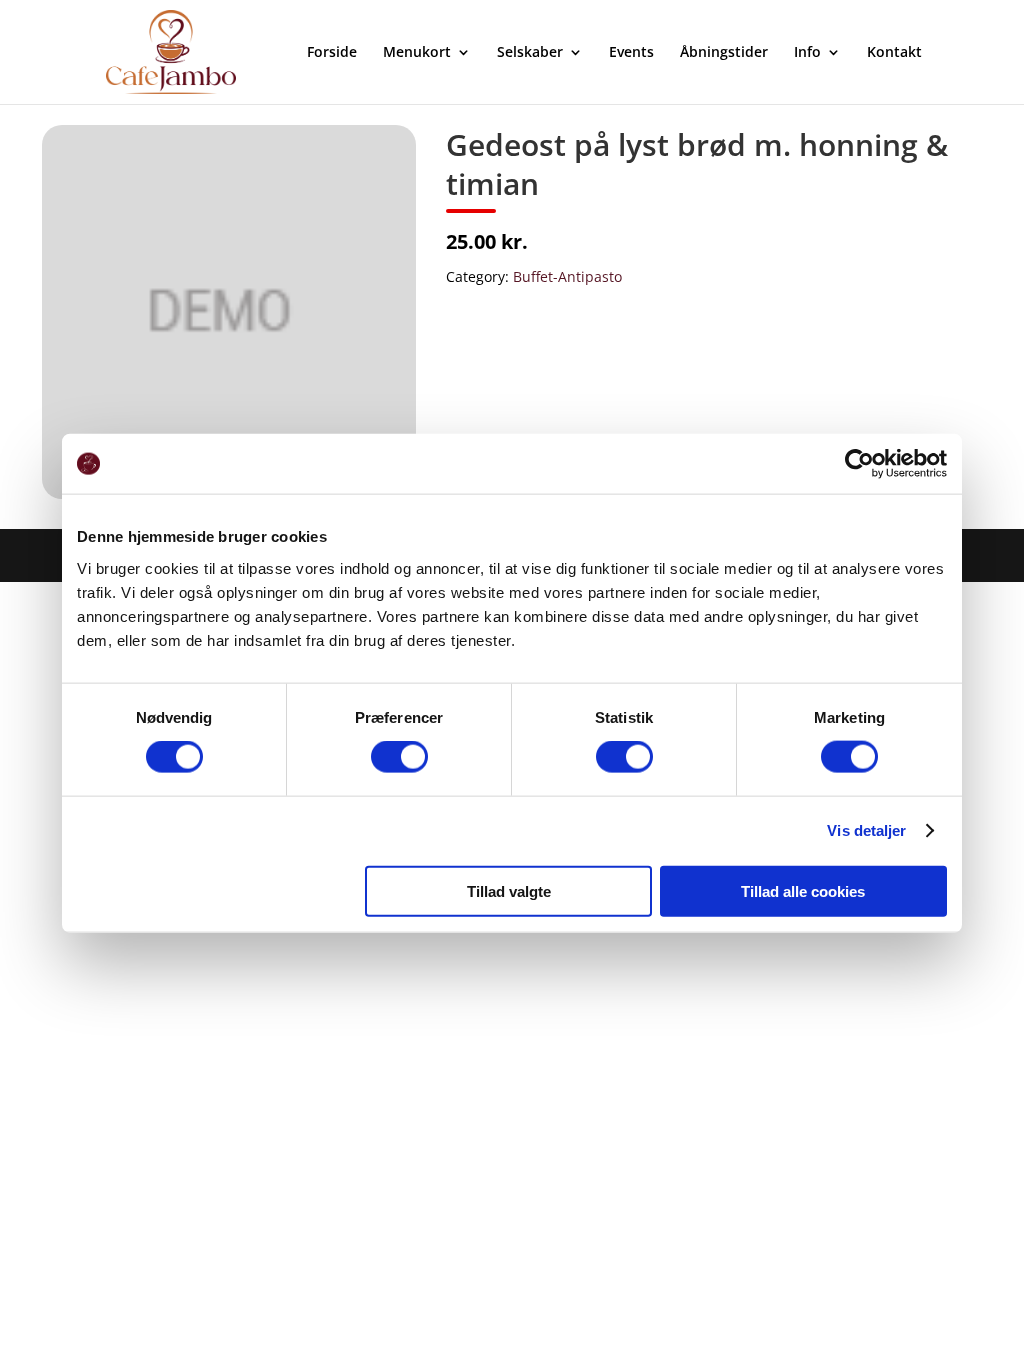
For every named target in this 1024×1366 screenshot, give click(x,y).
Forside (332, 53)
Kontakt (894, 53)
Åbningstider (724, 53)
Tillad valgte (509, 890)
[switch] (399, 757)
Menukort (417, 53)
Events (631, 53)
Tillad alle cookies (803, 890)
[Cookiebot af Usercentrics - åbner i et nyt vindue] (859, 464)
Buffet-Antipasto (567, 276)
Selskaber (530, 53)
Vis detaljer (866, 830)
